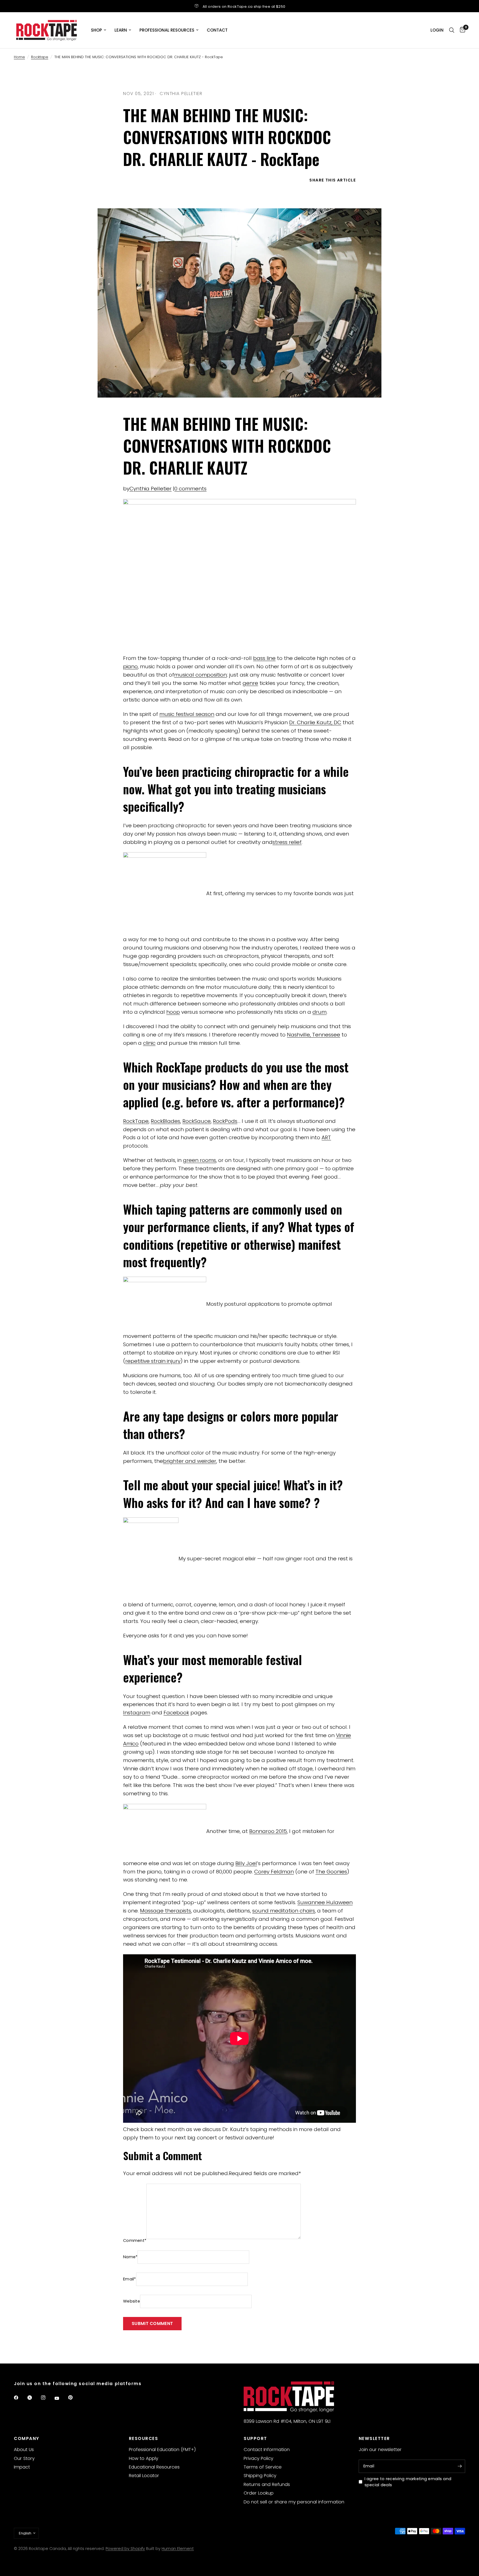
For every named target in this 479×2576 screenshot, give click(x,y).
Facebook (176, 1713)
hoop (173, 1012)
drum (319, 1012)
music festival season (187, 714)
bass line (264, 658)
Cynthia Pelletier (151, 489)
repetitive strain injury (153, 1361)
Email (130, 2279)
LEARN (121, 30)
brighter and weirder (190, 1461)
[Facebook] (20, 2398)
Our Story (24, 2458)
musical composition (200, 675)
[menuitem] (99, 30)
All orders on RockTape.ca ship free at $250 (244, 7)
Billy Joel (246, 1863)
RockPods (225, 1121)
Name (130, 2257)
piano (130, 666)
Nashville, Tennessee (314, 1035)
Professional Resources (167, 30)
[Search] (452, 30)
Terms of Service (263, 2467)
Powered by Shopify (125, 2549)
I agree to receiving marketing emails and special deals (408, 2482)
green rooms (199, 1160)
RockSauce (197, 1121)
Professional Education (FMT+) (162, 2450)
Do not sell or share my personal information (294, 2502)
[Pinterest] (74, 2398)
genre (250, 683)
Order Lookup (259, 2493)
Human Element (178, 2549)
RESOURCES (144, 2438)
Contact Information (267, 2450)
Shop (96, 30)
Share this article (333, 180)
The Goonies (331, 1872)
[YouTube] (61, 2398)
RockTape (136, 1121)
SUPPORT (255, 2438)
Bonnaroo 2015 (268, 1831)
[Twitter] (34, 2398)
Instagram (137, 1713)
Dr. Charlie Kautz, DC (315, 722)
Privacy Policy (258, 2458)
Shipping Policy (260, 2476)
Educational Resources (154, 2467)
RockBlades (165, 1121)
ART (326, 1137)
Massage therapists (165, 1911)
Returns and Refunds (267, 2484)
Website (132, 2301)
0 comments (190, 489)
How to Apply (144, 2458)
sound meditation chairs (284, 1911)
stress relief (287, 842)
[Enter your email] (460, 2466)
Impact (22, 2467)
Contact (217, 30)
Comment (135, 2240)
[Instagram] (47, 2398)
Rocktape (40, 57)
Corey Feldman (274, 1872)
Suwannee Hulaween (325, 1902)
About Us (24, 2450)
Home (19, 57)
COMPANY (27, 2438)
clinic (149, 1043)
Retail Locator (144, 2476)
